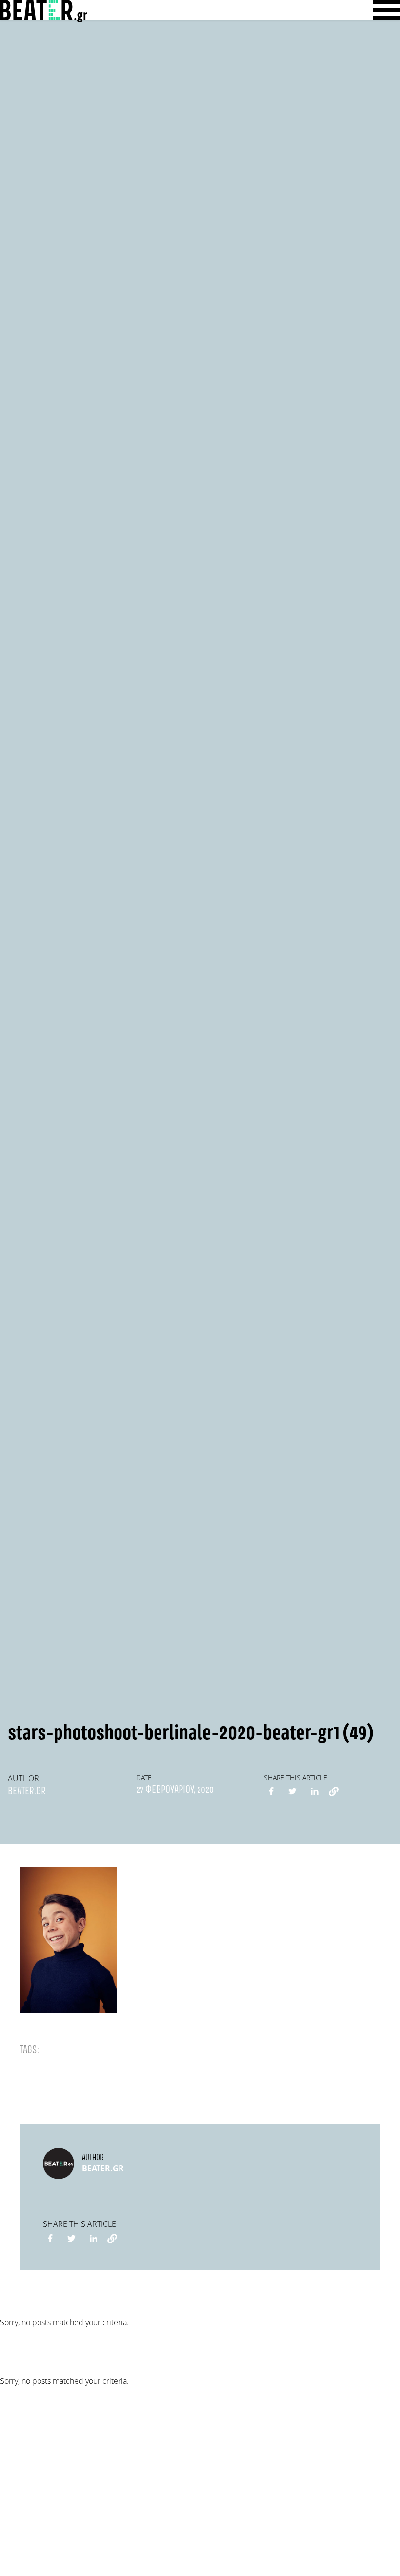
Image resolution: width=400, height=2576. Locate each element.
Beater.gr (27, 1791)
